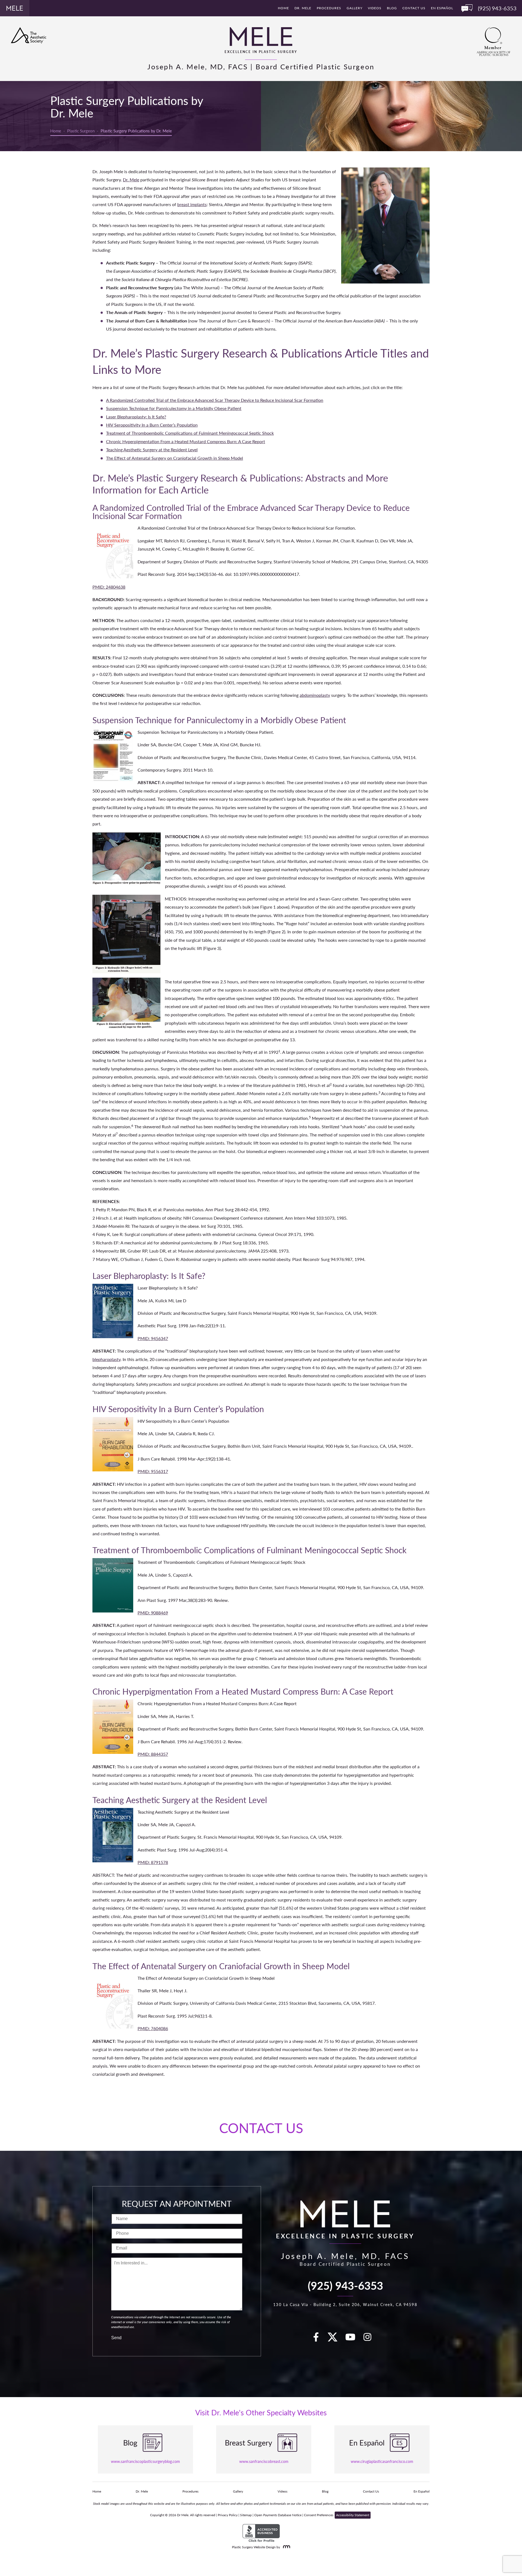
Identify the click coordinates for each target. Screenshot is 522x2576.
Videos (375, 8)
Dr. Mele (303, 8)
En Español (442, 8)
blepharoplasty (106, 1359)
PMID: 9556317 (153, 1471)
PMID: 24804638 (109, 587)
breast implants (192, 204)
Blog (392, 8)
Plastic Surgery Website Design (254, 2547)
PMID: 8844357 (153, 1754)
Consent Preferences (319, 2515)
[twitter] (335, 2339)
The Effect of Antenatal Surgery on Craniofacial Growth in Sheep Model (175, 458)
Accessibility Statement (353, 2515)
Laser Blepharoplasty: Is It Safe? (136, 417)
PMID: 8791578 (153, 1862)
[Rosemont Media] (285, 2547)
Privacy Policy (228, 2515)
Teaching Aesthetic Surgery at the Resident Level (152, 450)
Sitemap (246, 2515)
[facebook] (319, 2339)
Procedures (329, 8)
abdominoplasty (315, 695)
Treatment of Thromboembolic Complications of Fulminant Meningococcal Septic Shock (190, 433)
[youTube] (353, 2339)
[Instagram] (371, 2339)
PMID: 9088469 (153, 1613)
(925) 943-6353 (345, 2285)
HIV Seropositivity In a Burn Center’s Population (152, 425)
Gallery (355, 8)
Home (283, 8)
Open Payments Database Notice (278, 2515)
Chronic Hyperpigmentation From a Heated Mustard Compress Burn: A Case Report (186, 441)
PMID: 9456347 (153, 1338)
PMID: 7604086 (153, 2028)
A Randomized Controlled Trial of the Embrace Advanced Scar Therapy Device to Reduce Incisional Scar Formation (215, 400)
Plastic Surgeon (81, 131)
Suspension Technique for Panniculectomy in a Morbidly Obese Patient (174, 408)
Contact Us (414, 8)
